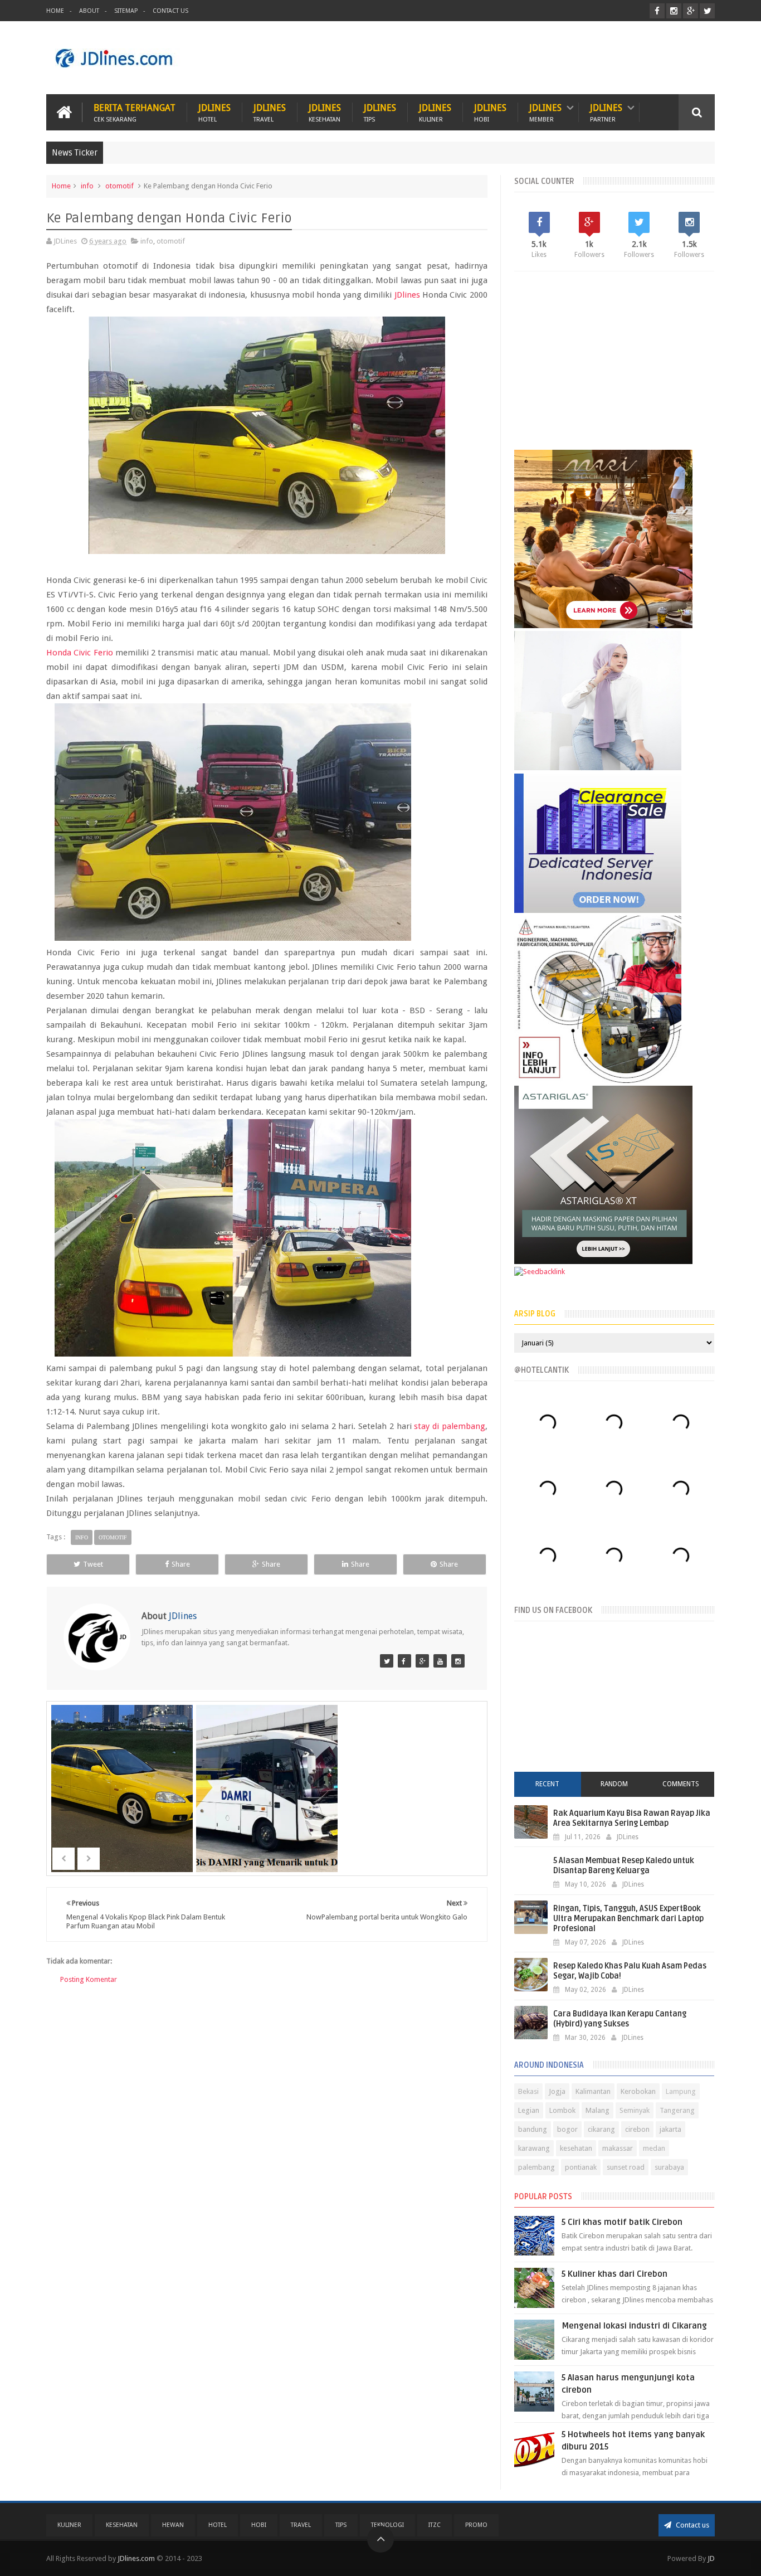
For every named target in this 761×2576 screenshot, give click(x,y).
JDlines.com (136, 2558)
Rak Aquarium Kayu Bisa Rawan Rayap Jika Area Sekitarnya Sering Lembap (632, 1818)
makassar (618, 2148)
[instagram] (674, 11)
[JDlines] (387, 1661)
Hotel (218, 2525)
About (89, 11)
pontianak (581, 2167)
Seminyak (635, 2110)
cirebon (637, 2129)
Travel (301, 2525)
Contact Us (170, 11)
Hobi (259, 2525)
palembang (536, 2167)
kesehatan (576, 2148)
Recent (547, 1784)
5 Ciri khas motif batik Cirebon (622, 2222)
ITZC (435, 2525)
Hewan (173, 2525)
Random (614, 1784)
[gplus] (691, 11)
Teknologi (387, 2525)
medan (654, 2148)
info (87, 186)
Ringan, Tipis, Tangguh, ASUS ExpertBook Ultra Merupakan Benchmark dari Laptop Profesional (628, 1919)
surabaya (669, 2167)
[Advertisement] (512, 58)
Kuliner (69, 2525)
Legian (529, 2110)
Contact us (692, 2525)
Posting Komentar (89, 1979)
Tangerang (677, 2110)
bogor (567, 2129)
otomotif (119, 186)
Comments (681, 1784)
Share (181, 1564)
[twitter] (707, 11)
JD (711, 2558)
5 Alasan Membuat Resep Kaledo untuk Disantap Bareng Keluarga (624, 1866)
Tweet (93, 1564)
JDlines (214, 112)
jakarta (670, 2129)
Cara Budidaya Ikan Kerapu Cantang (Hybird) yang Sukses (620, 2019)
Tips (341, 2525)
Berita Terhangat (135, 112)
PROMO (476, 2525)
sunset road (626, 2167)
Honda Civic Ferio (80, 653)
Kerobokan (638, 2091)
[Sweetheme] (422, 1661)
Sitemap (126, 11)
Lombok (562, 2110)
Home (55, 11)
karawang (534, 2148)
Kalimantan (593, 2091)
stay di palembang (450, 1426)
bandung (533, 2129)
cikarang (601, 2129)
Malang (597, 2110)
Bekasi (528, 2091)
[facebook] (657, 11)
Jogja (557, 2091)
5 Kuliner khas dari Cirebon (614, 2274)
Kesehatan (122, 2525)
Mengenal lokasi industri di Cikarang (634, 2326)
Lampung (681, 2091)
